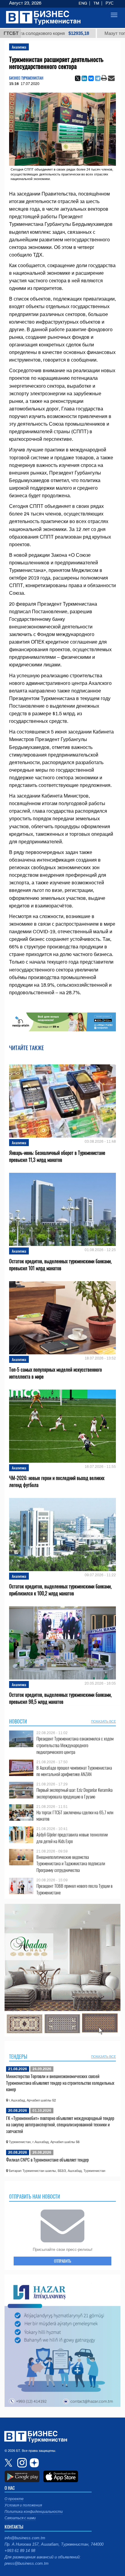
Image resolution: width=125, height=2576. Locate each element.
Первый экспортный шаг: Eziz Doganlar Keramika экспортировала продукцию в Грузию (74, 1793)
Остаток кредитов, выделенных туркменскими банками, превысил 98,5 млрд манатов (60, 1698)
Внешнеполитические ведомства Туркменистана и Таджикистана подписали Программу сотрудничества (71, 1864)
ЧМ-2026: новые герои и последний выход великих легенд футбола (57, 1482)
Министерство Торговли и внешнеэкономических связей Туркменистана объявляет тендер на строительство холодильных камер (60, 2083)
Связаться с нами (20, 2518)
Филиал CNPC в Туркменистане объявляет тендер (47, 2159)
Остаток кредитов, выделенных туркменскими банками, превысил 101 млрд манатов (60, 1265)
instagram (21, 2463)
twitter (9, 2463)
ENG (83, 3)
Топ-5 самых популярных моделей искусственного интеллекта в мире (56, 1373)
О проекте (14, 2499)
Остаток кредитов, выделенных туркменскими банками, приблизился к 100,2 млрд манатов (60, 1590)
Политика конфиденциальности (34, 2512)
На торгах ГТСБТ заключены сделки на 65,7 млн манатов (75, 1816)
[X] (78, 78)
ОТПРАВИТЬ (62, 2261)
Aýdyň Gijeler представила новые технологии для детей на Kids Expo (72, 1838)
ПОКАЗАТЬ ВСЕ (103, 1721)
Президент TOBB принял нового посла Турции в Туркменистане (74, 1889)
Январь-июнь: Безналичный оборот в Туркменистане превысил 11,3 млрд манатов (57, 1156)
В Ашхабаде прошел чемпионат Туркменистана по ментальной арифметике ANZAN (74, 1771)
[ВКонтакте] (91, 78)
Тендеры (18, 2057)
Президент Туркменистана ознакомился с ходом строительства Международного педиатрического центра (75, 1745)
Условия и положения (23, 2505)
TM (96, 3)
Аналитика (19, 47)
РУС (110, 3)
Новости (18, 1721)
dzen (33, 2463)
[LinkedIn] (84, 78)
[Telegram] (98, 78)
